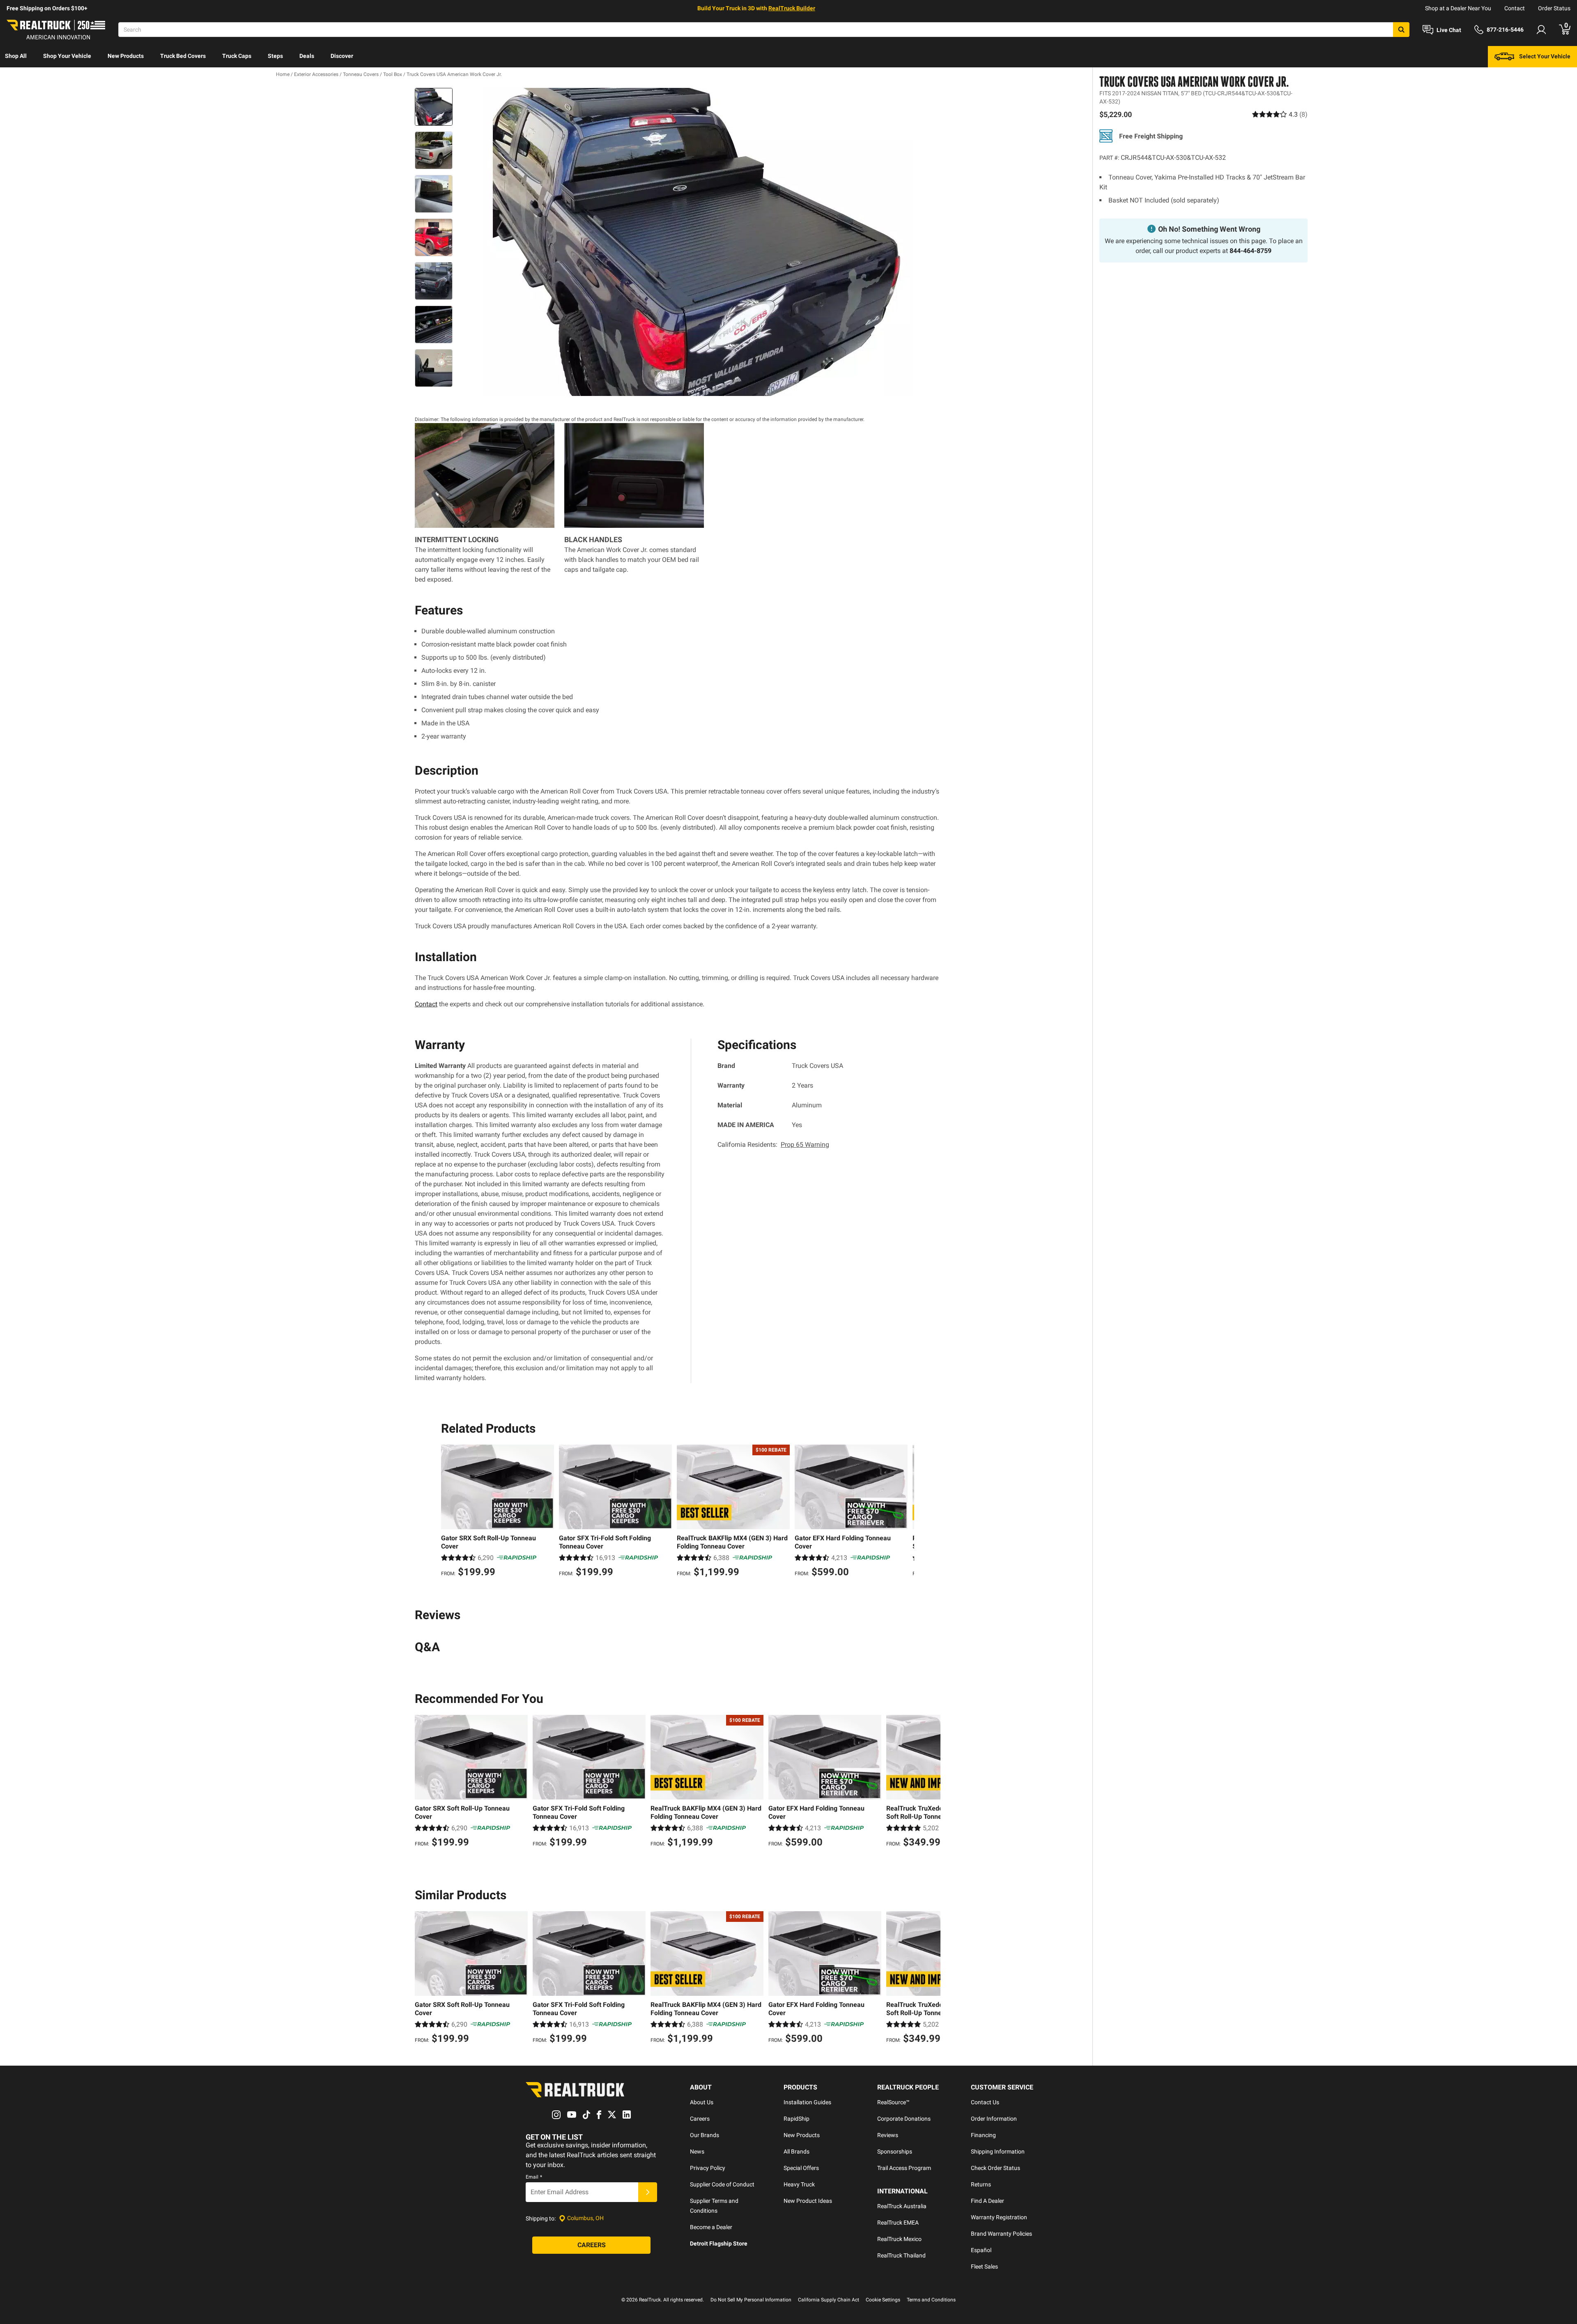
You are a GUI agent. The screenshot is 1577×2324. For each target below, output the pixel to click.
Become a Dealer (711, 2227)
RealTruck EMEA (898, 2223)
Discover (342, 56)
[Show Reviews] (1280, 114)
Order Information (994, 2119)
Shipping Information (998, 2151)
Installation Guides (807, 2102)
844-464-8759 (1251, 250)
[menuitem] (16, 57)
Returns (981, 2184)
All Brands (797, 2151)
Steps (275, 56)
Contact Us (985, 2102)
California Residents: (773, 1145)
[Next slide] (906, 1512)
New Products (126, 56)
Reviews (888, 2135)
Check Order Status (995, 2168)
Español (981, 2250)
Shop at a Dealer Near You (1458, 8)
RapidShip (797, 2119)
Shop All (16, 56)
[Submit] (648, 2192)
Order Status (1554, 8)
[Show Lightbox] (698, 242)
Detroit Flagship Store (719, 2243)
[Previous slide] (449, 1512)
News (697, 2151)
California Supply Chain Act (829, 2300)
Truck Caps (237, 56)
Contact (1515, 8)
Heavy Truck (799, 2184)
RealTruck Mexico (899, 2239)
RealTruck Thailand (901, 2255)
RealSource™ (893, 2102)
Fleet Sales (984, 2266)
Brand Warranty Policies (1001, 2234)
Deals (307, 56)
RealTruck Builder (792, 8)
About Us (702, 2102)
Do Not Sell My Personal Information (751, 2300)
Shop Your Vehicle (67, 56)
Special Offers (801, 2168)
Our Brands (705, 2135)
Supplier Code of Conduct (722, 2184)
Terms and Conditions (931, 2300)
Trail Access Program (904, 2168)
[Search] (1401, 30)
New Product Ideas (808, 2201)
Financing (983, 2135)
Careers (700, 2119)
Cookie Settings (883, 2300)
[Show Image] (434, 107)
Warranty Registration (999, 2217)
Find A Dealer (987, 2201)
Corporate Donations (904, 2119)
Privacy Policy (708, 2168)
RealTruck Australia (902, 2206)
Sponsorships (895, 2151)
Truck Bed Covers (183, 56)
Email (534, 2177)
